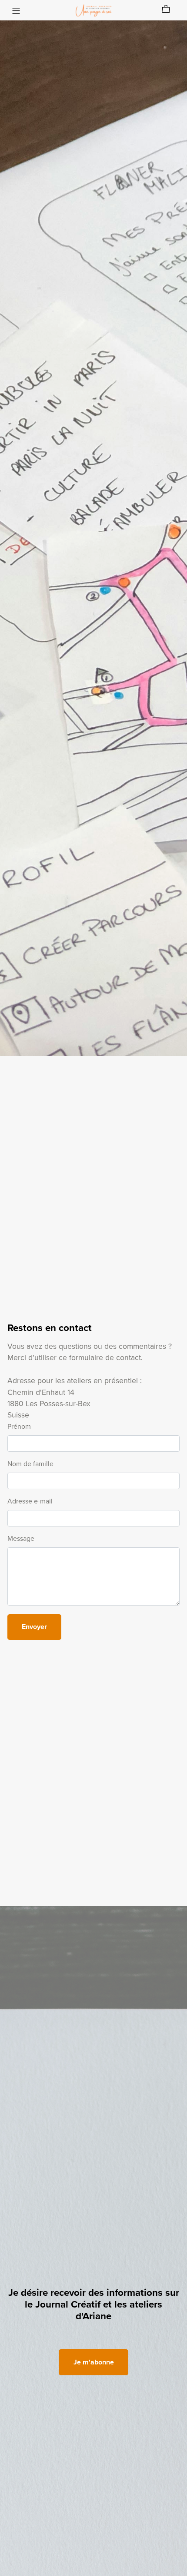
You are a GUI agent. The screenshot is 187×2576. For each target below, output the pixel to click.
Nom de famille (30, 1464)
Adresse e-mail (30, 1501)
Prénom (19, 1427)
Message (21, 1539)
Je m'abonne (94, 2362)
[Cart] (169, 9)
